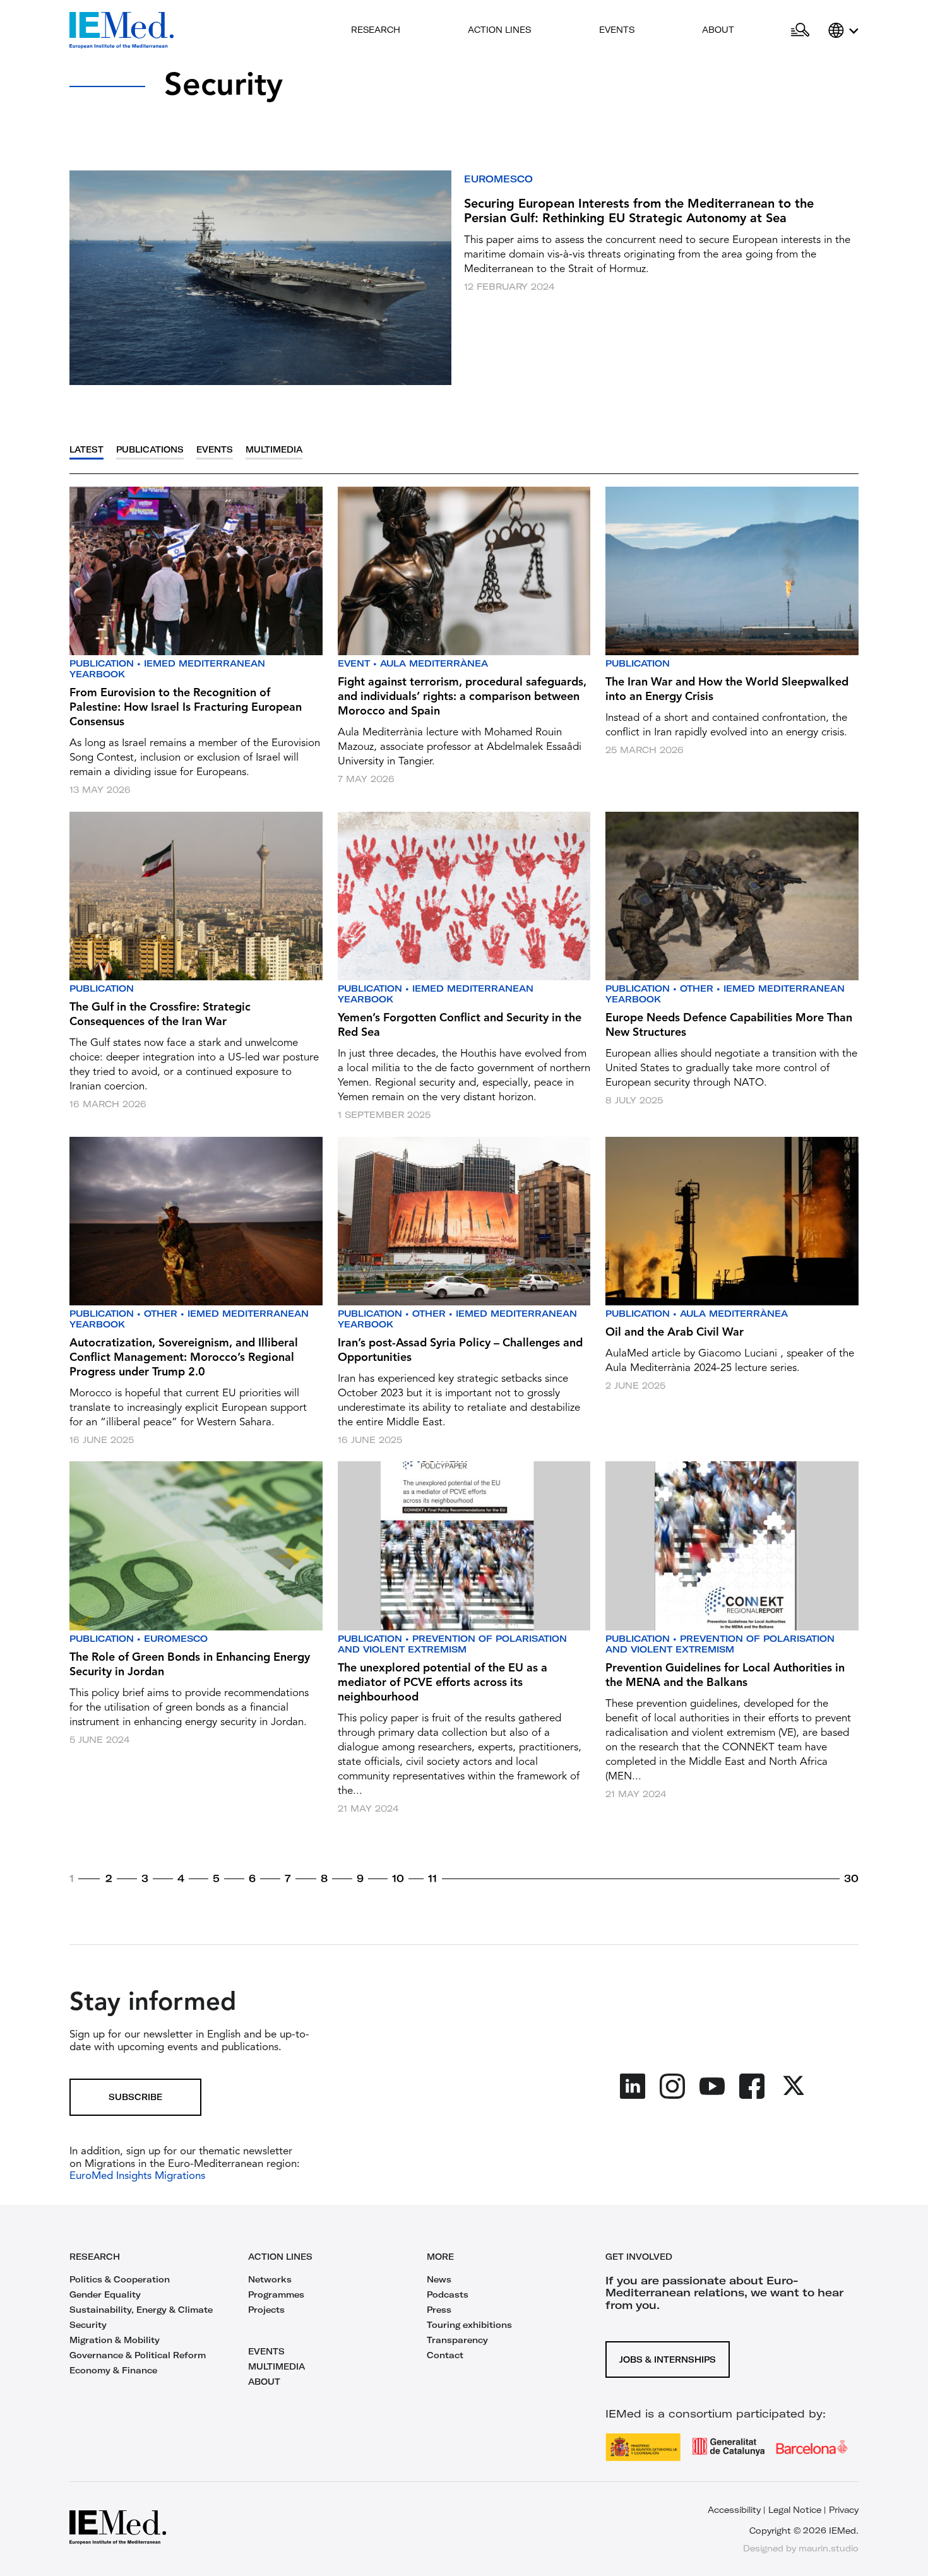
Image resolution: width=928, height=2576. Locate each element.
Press (439, 2310)
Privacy (844, 2510)
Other (697, 988)
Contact (445, 2355)
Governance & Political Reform (138, 2355)
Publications (150, 450)
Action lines (499, 30)
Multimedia (274, 450)
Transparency (457, 2340)
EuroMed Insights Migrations (137, 2176)
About (718, 30)
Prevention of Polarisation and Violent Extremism (452, 1644)
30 (851, 1879)
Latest (86, 450)
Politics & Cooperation (120, 2279)
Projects (266, 2310)
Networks (270, 2279)
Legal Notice (795, 2510)
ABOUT (264, 2382)
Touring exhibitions (469, 2325)
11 (432, 1879)
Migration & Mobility (115, 2340)
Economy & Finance (113, 2370)
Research (376, 30)
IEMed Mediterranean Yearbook (167, 669)
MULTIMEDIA (277, 2366)
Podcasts (448, 2294)
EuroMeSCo (498, 179)
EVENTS (266, 2351)
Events (617, 30)
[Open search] (800, 30)
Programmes (276, 2294)
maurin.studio (829, 2548)
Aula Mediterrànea (434, 663)
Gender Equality (105, 2294)
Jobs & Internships (668, 2359)
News (439, 2279)
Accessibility (734, 2510)
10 (398, 1879)
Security (88, 2325)
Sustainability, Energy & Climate (141, 2310)
